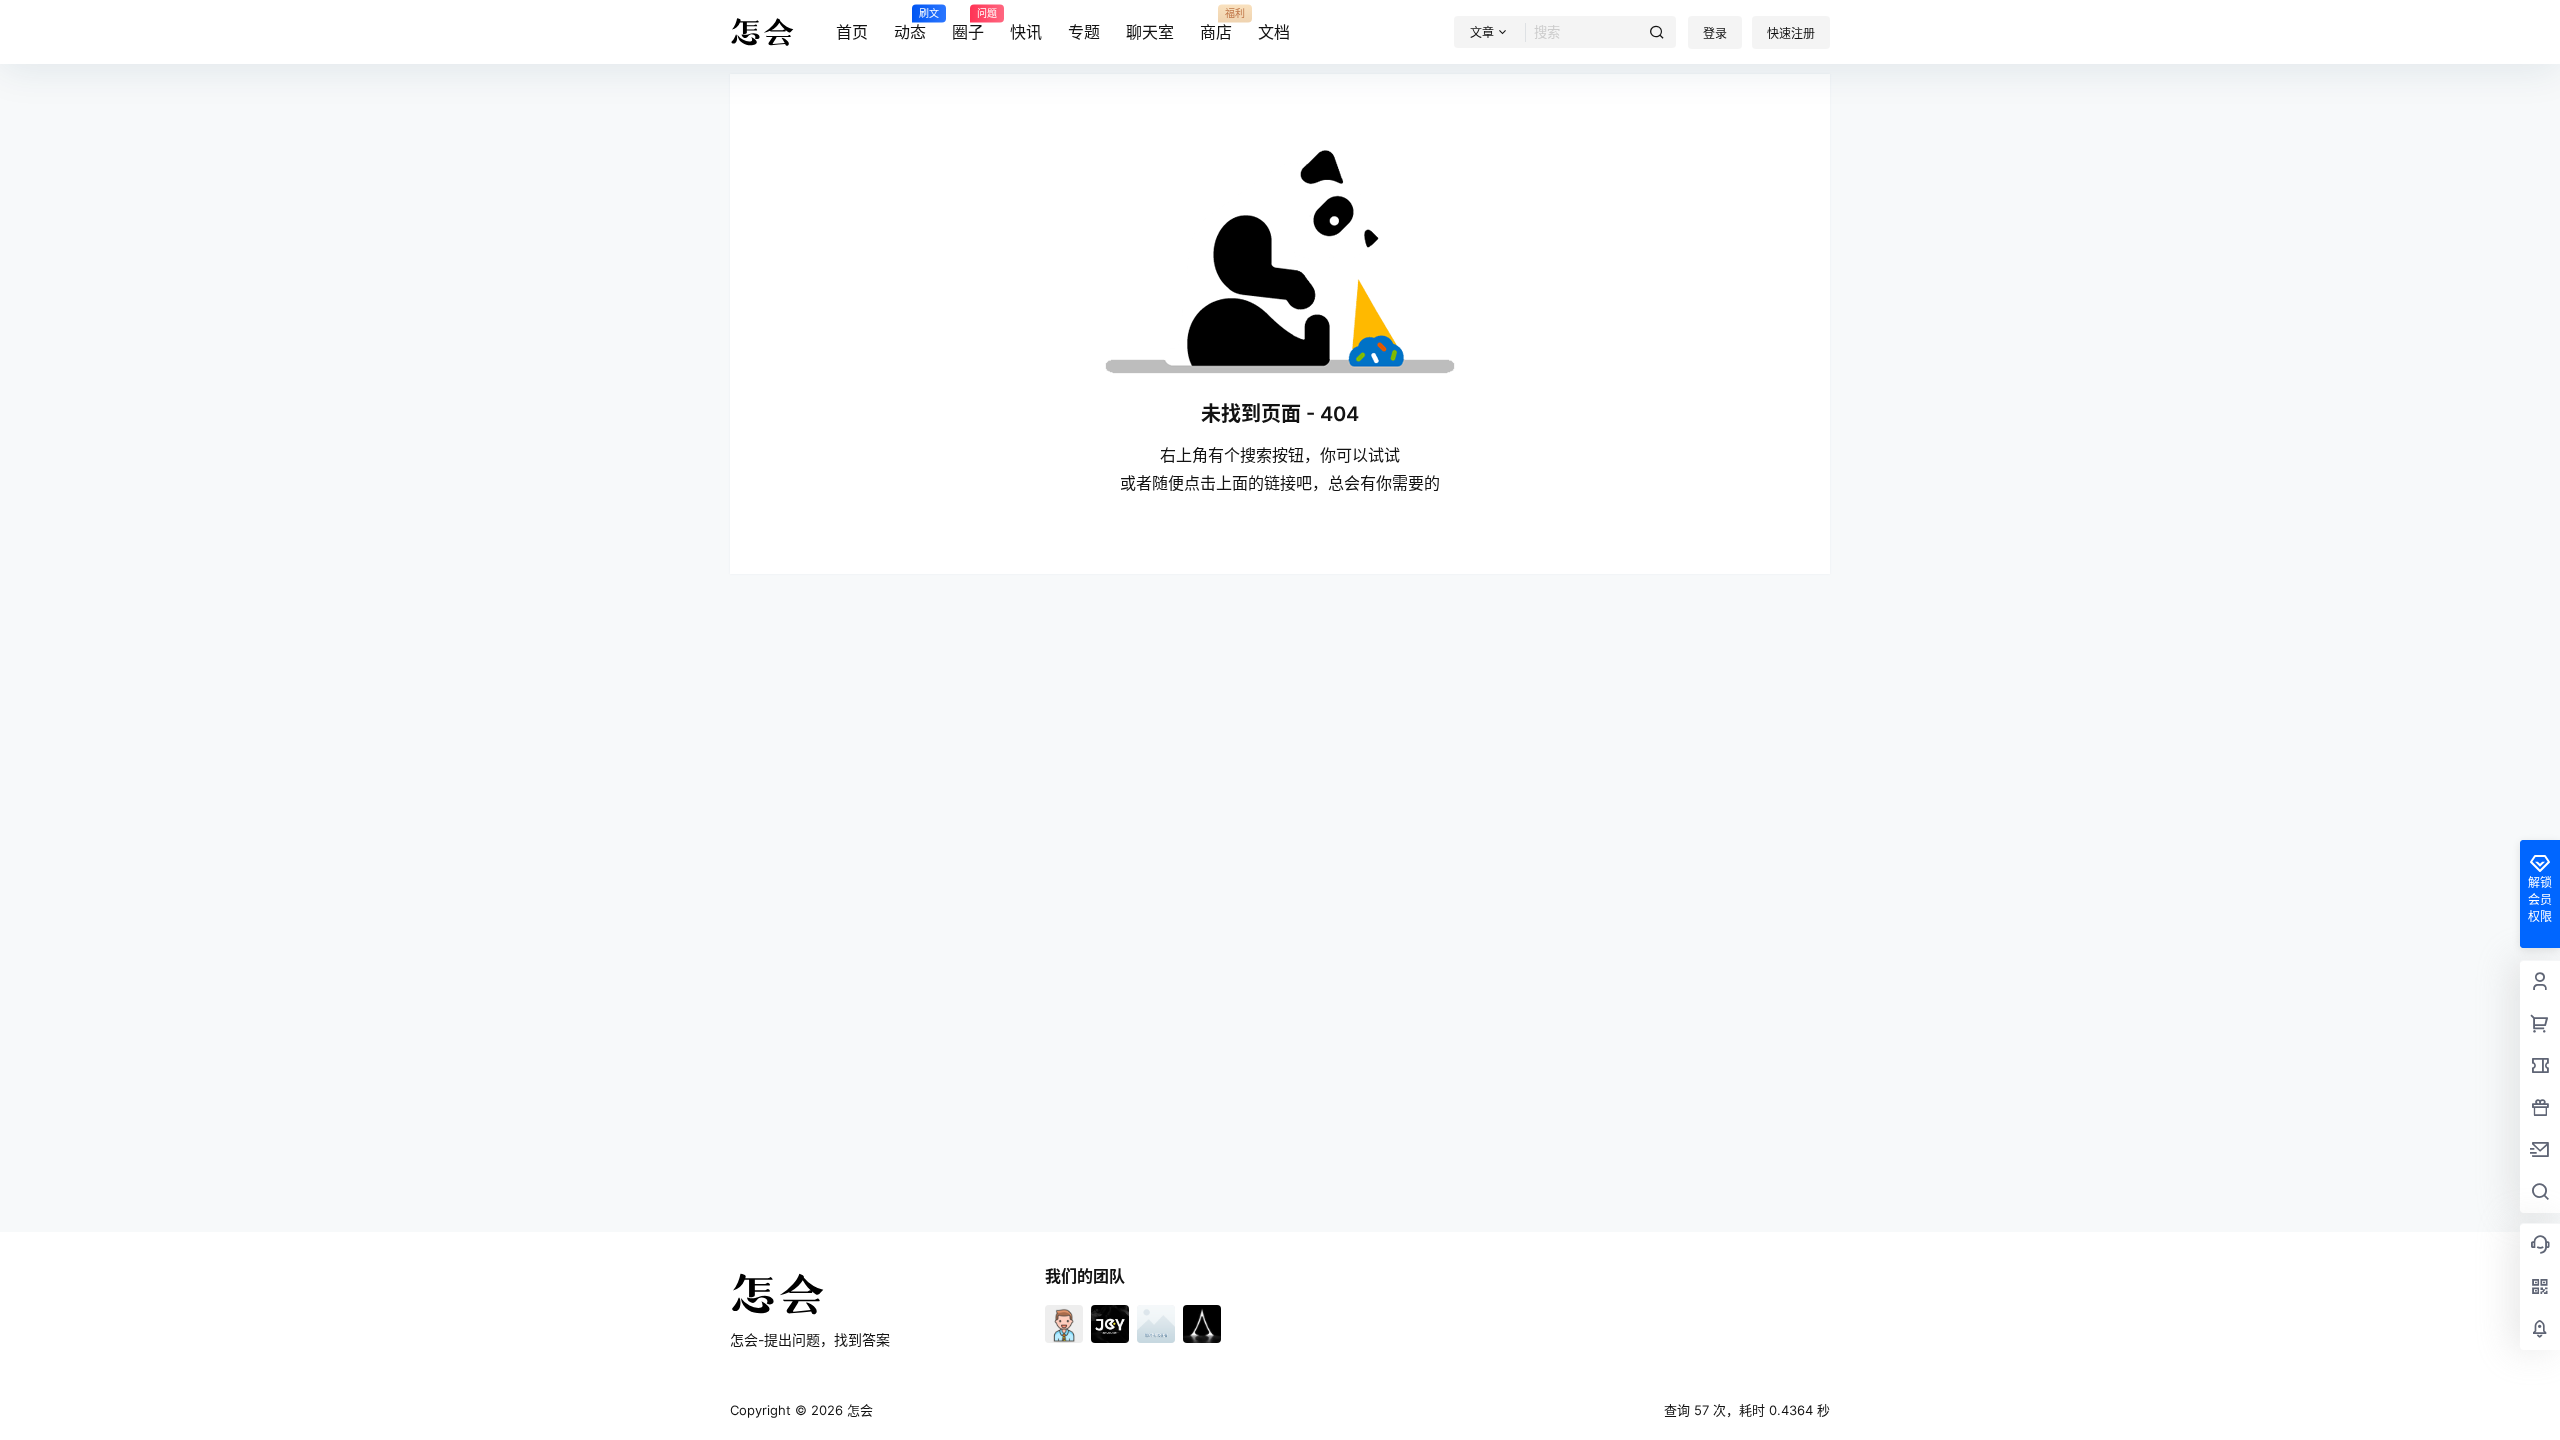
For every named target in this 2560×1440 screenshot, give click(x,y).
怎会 (858, 1410)
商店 (1216, 25)
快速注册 (1791, 33)
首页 (852, 32)
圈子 (968, 25)
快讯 (1026, 32)
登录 (1715, 33)
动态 (910, 25)
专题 (1084, 32)
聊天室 (1150, 32)
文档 (1274, 32)
